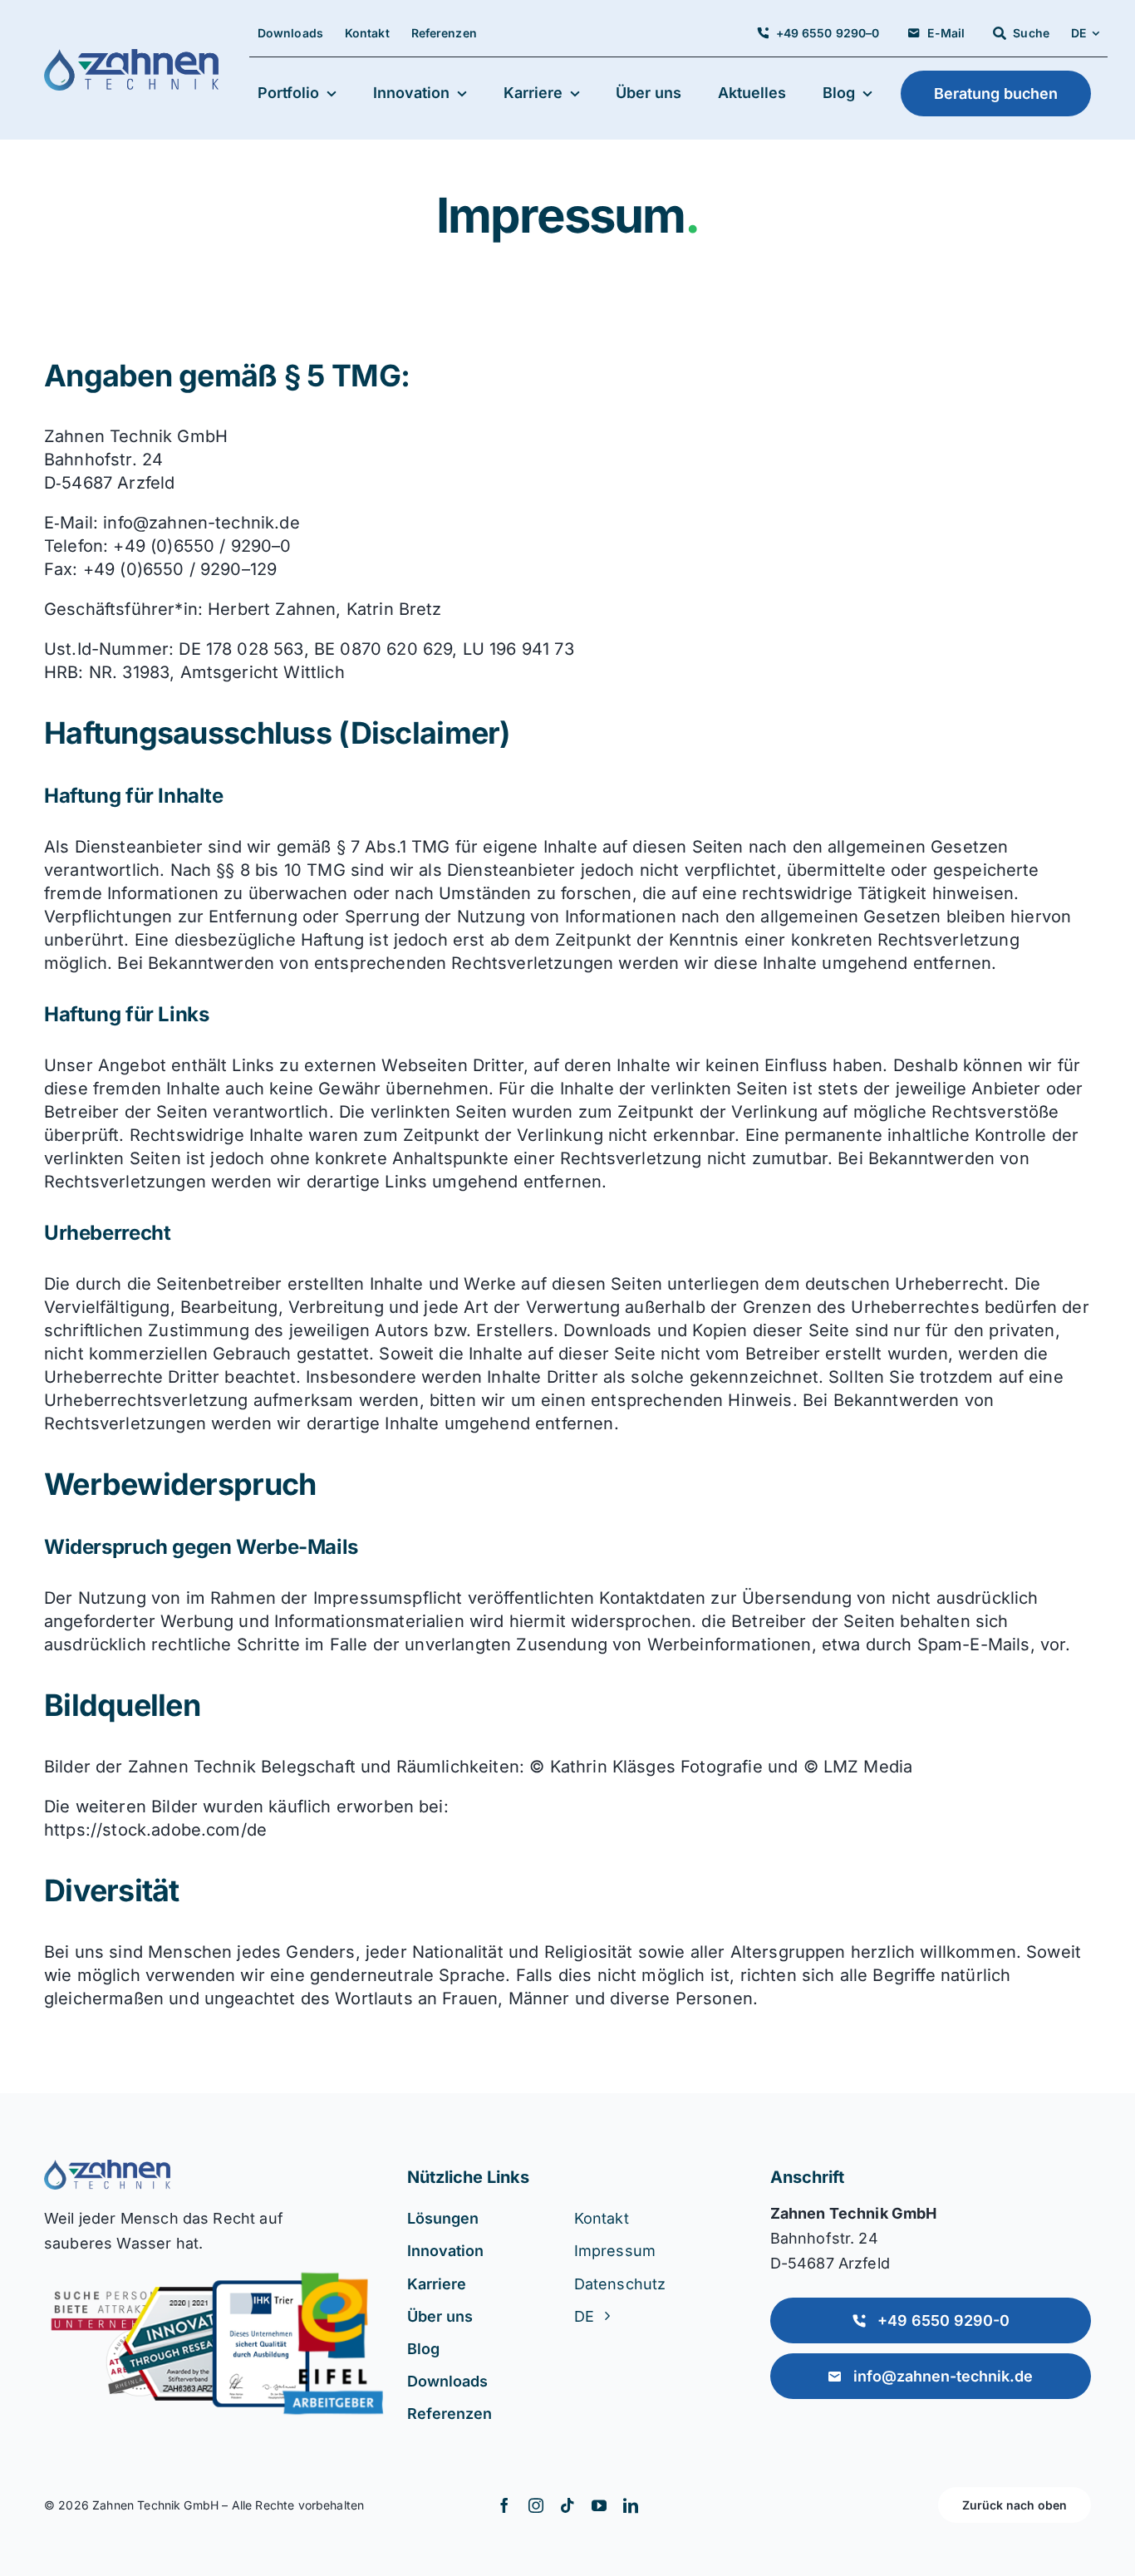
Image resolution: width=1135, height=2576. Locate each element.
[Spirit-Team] (107, 2168)
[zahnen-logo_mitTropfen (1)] (131, 57)
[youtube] (599, 2505)
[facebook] (504, 2505)
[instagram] (536, 2505)
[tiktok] (567, 2505)
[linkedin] (631, 2505)
